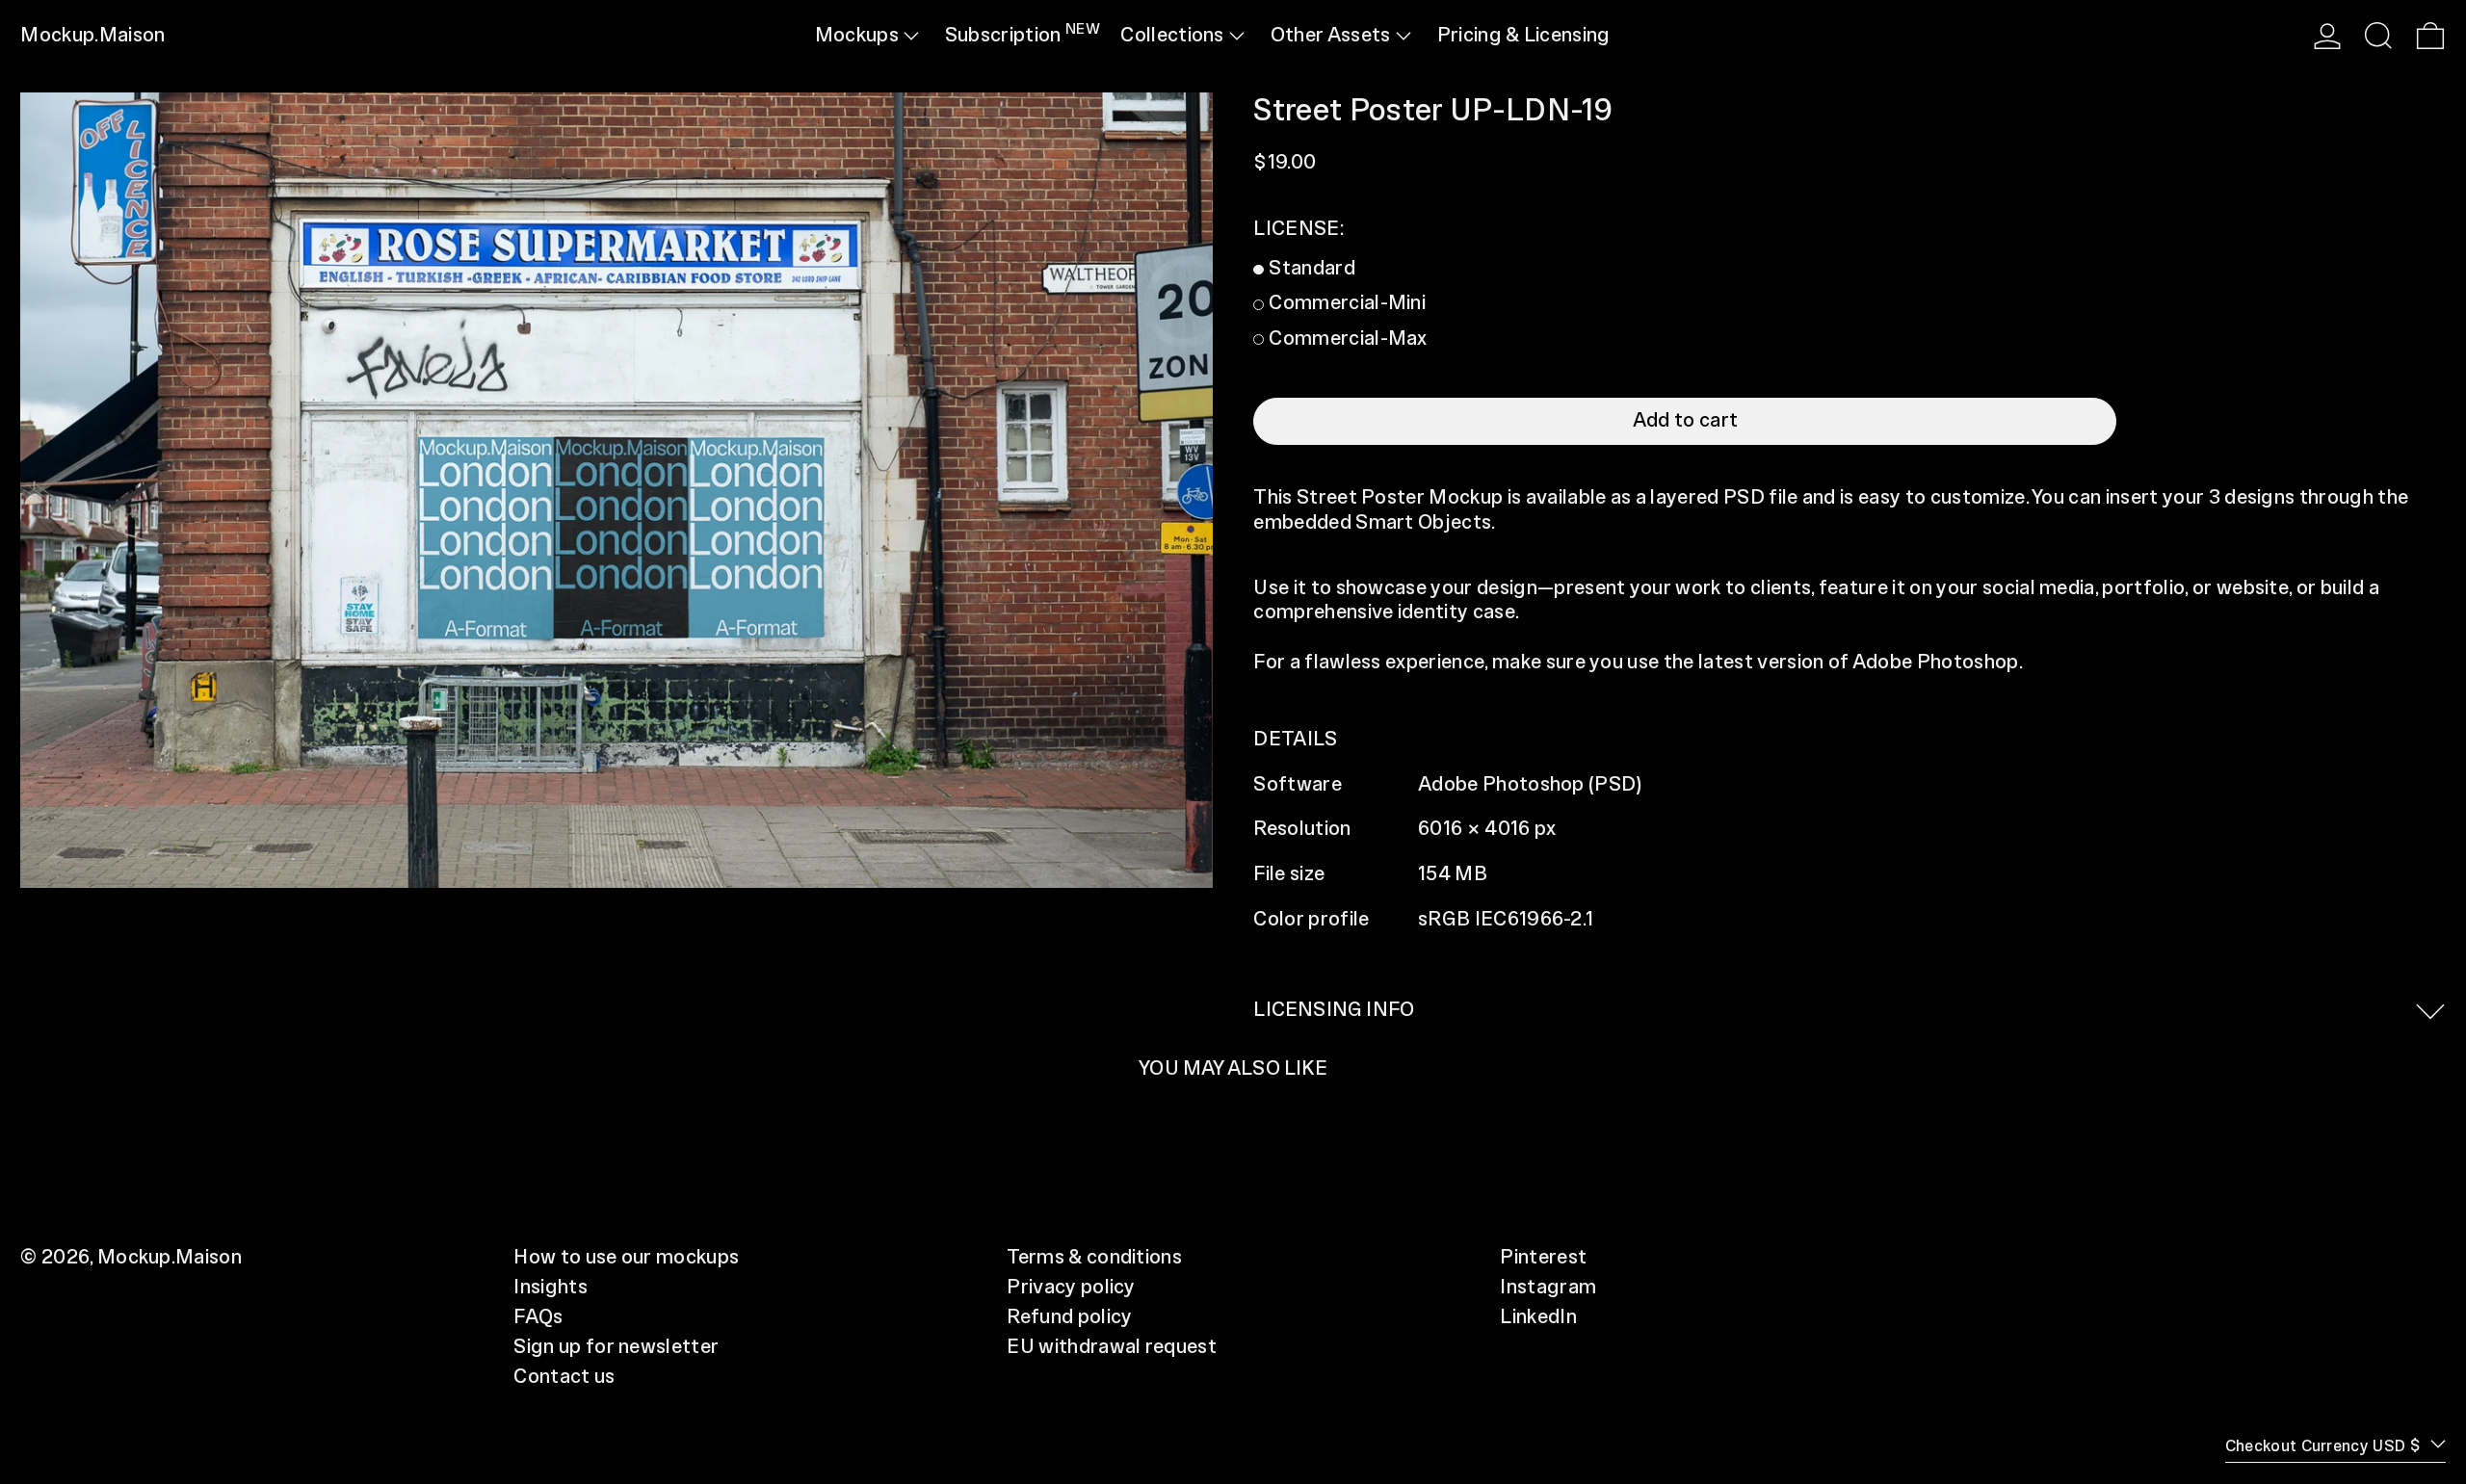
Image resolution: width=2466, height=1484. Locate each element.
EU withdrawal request (1112, 1347)
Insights (551, 1288)
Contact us (564, 1377)
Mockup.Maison (92, 36)
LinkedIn (1538, 1317)
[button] (2378, 36)
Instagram (1548, 1288)
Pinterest (1543, 1258)
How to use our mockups (626, 1258)
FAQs (538, 1317)
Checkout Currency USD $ (2325, 1446)
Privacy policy (1071, 1288)
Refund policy (1069, 1317)
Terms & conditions (1094, 1258)
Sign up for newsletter (616, 1347)
